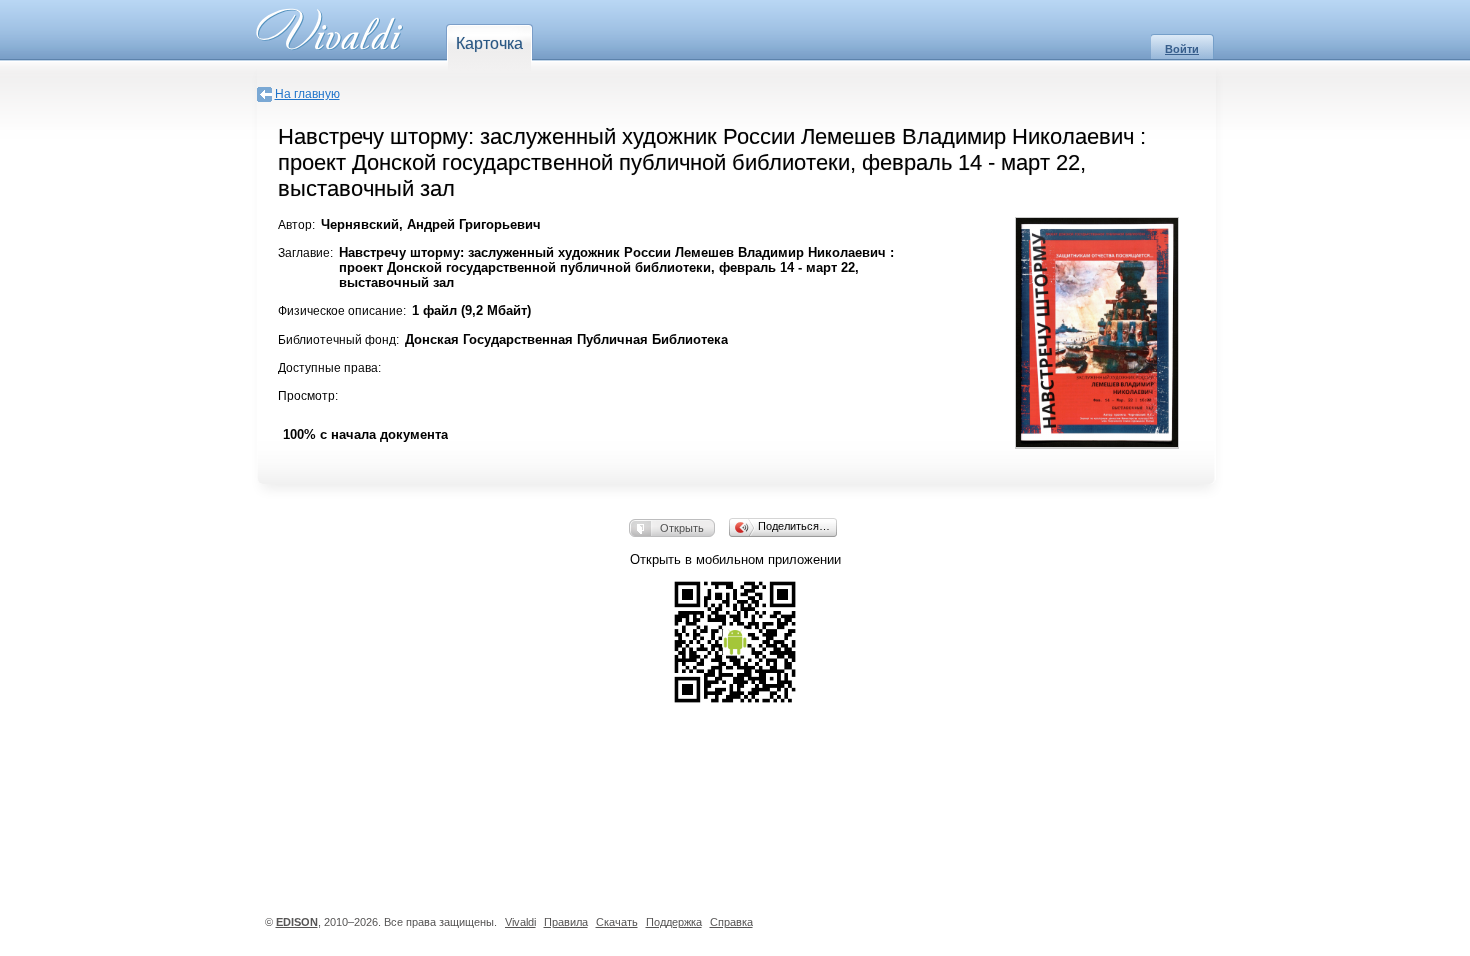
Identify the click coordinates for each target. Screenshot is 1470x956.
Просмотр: (308, 396)
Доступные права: (329, 368)
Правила (566, 922)
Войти (1182, 49)
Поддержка (674, 922)
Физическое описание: (342, 311)
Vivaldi (520, 922)
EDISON (297, 922)
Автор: (296, 225)
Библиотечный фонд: (338, 340)
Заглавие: (305, 253)
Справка (731, 922)
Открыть (682, 528)
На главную (307, 94)
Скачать (617, 922)
